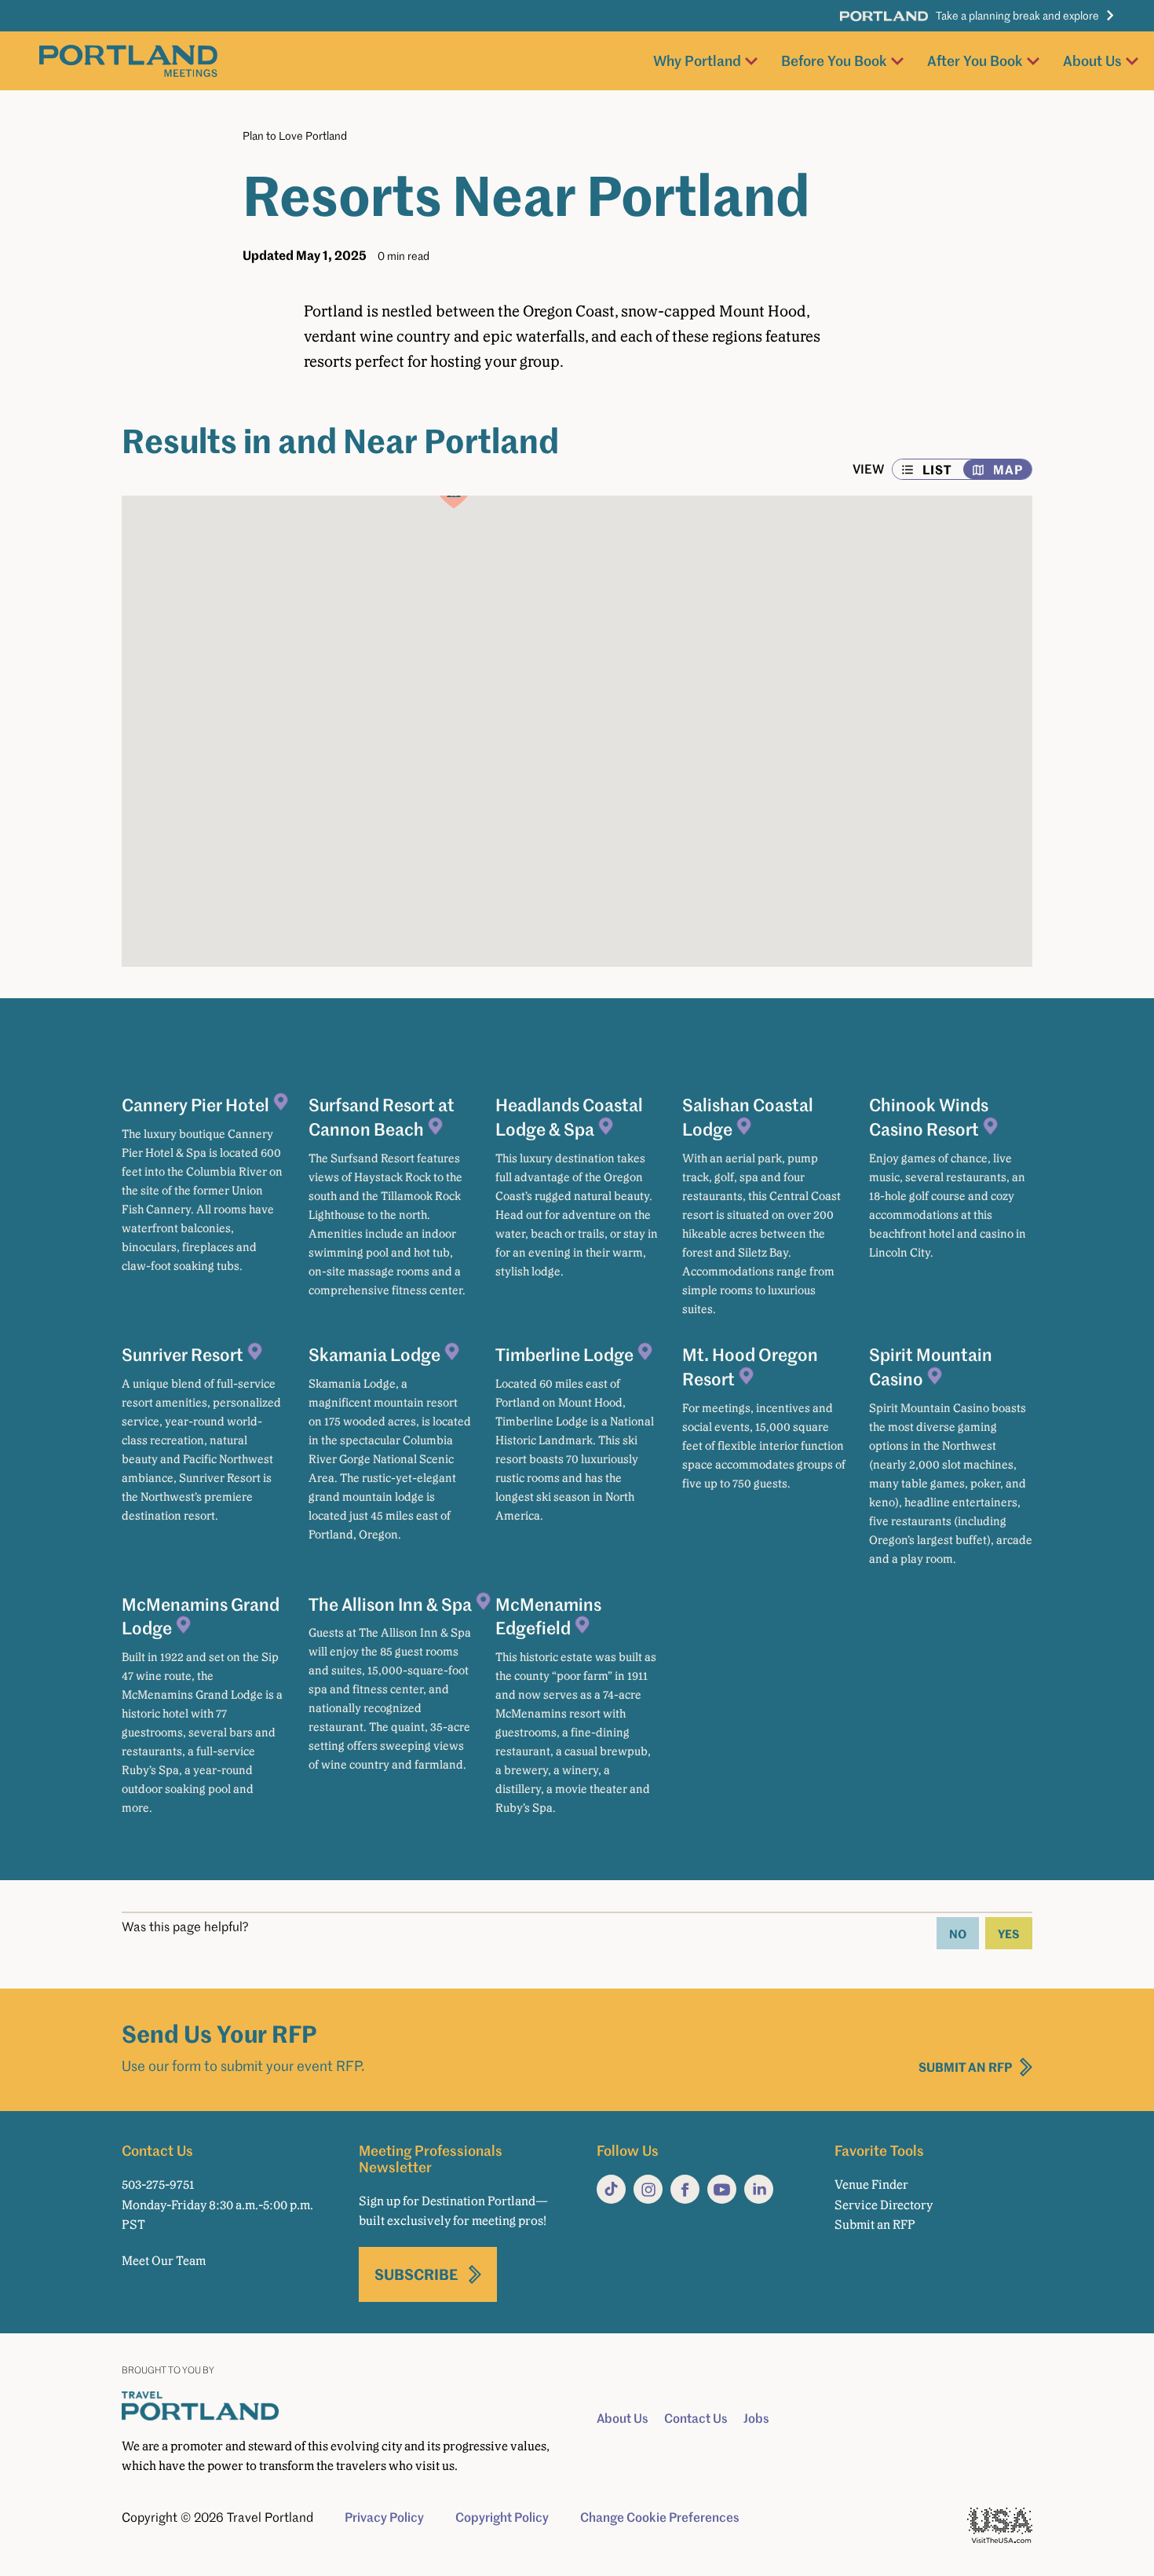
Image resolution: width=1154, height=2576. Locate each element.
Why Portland (697, 60)
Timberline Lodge (564, 1354)
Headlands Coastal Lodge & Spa (569, 1116)
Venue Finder (871, 2184)
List (937, 469)
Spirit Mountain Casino (931, 1366)
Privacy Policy (384, 2517)
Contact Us (696, 2418)
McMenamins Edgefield (548, 1616)
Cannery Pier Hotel (195, 1104)
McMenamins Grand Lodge (201, 1616)
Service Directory (884, 2205)
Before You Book (834, 60)
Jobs (756, 2418)
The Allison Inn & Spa (390, 1604)
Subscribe (416, 2274)
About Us (1092, 60)
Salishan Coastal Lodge (748, 1116)
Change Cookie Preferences (660, 2517)
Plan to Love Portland (295, 135)
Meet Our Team (164, 2261)
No (958, 1933)
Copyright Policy (502, 2517)
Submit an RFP (966, 2067)
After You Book (975, 60)
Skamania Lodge (374, 1354)
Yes (1009, 1933)
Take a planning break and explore (1017, 15)
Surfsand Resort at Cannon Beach (382, 1116)
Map (1008, 469)
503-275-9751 (158, 2184)
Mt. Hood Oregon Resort (750, 1366)
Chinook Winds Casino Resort (929, 1116)
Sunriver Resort (183, 1354)
